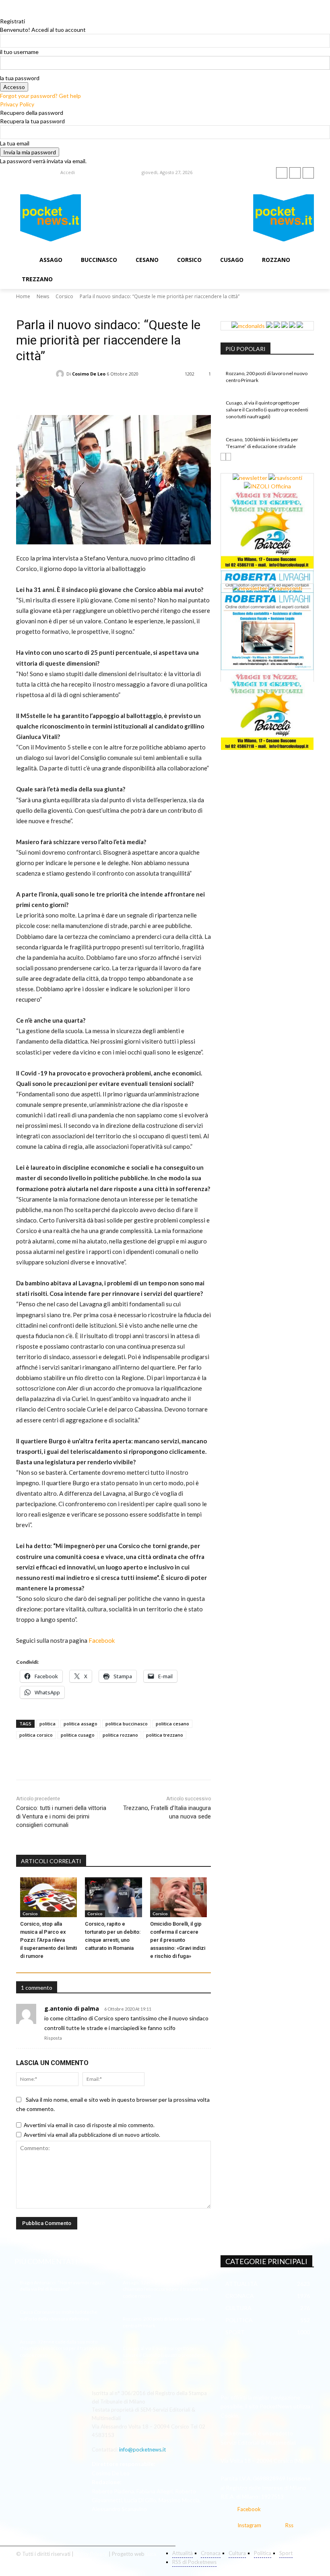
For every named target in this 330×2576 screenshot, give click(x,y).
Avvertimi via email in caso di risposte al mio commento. (89, 2125)
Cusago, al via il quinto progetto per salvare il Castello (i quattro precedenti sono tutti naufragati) (267, 410)
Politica (79, 307)
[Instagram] (295, 173)
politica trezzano (165, 1735)
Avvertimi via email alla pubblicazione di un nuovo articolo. (92, 2135)
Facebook (102, 1640)
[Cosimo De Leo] (61, 374)
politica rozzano (120, 1735)
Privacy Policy (17, 104)
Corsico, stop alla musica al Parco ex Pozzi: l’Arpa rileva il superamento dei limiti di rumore (48, 1940)
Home (23, 296)
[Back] (2, 13)
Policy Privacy (91, 2554)
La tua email (15, 143)
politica (47, 1724)
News (43, 296)
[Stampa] (138, 388)
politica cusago (78, 1735)
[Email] (120, 388)
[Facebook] (282, 173)
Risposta (53, 2038)
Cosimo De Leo (89, 374)
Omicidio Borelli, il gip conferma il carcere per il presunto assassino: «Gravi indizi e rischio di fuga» (178, 1940)
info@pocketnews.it (142, 2449)
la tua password (20, 78)
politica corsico (36, 1735)
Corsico (64, 296)
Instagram (249, 2525)
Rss (289, 2525)
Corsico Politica (52, 307)
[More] (157, 388)
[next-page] (228, 457)
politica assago (80, 1724)
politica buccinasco (127, 1724)
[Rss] (308, 173)
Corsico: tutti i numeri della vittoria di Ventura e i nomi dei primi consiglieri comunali (61, 1816)
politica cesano (172, 1724)
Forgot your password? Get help (40, 96)
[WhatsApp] (101, 388)
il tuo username (19, 52)
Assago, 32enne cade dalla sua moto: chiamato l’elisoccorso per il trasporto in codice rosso (62, 2349)
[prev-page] (223, 457)
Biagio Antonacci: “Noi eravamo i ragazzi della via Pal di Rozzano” (63, 2286)
